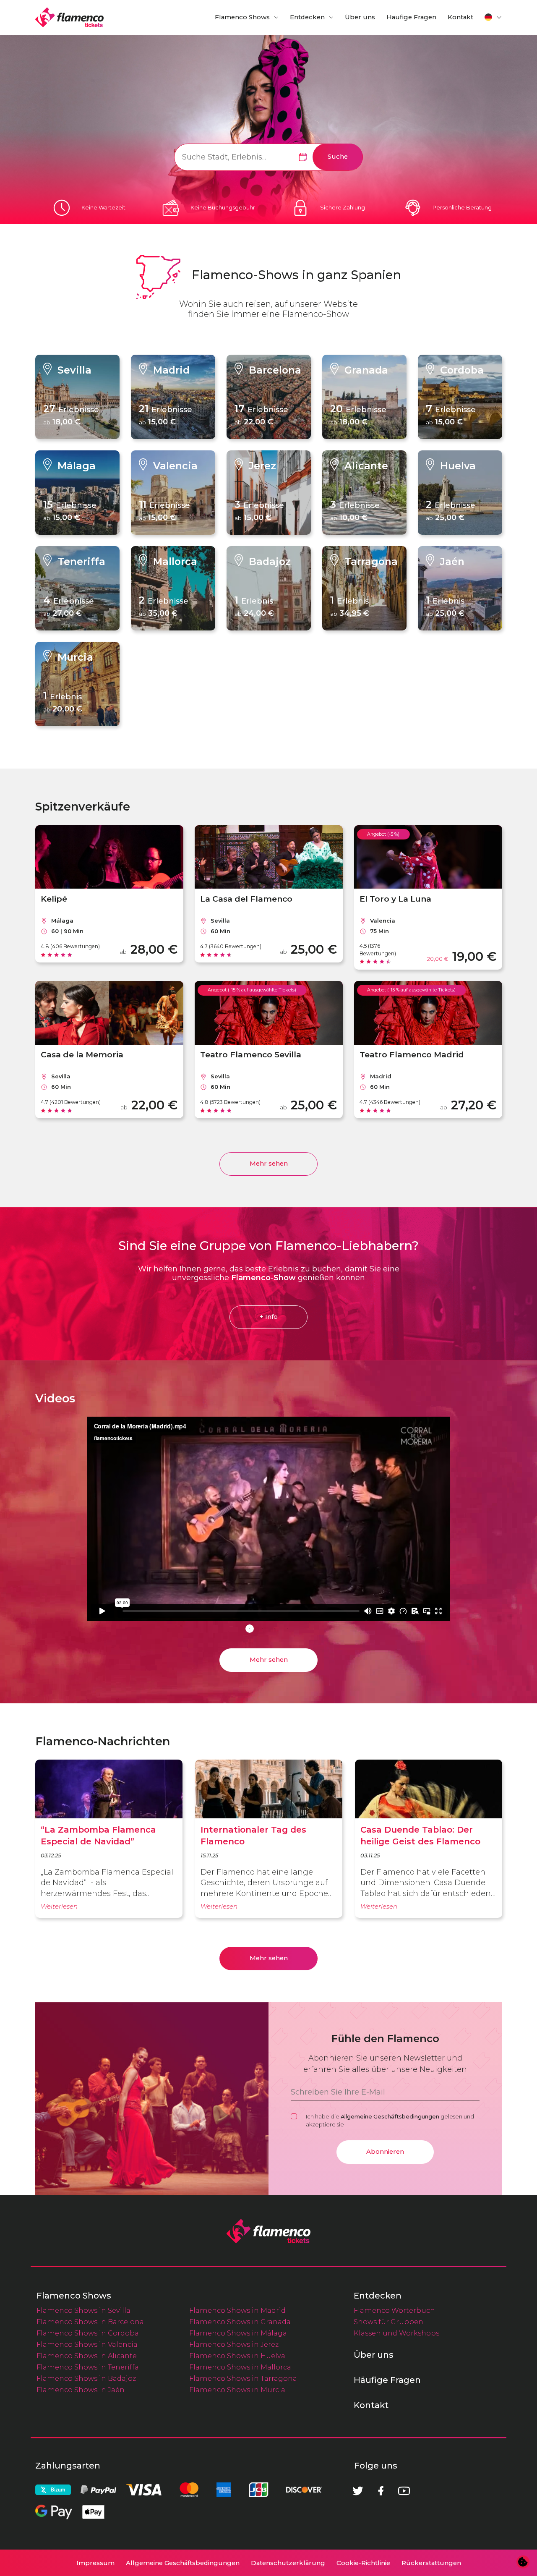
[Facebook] (381, 2491)
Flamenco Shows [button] (242, 17)
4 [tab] (287, 1629)
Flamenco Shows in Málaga (238, 2333)
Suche (338, 157)
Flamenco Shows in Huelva (237, 2356)
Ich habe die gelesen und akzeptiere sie (390, 2120)
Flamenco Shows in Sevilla (83, 2310)
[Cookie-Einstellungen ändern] (523, 2562)
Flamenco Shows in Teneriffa (88, 2367)
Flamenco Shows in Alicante (87, 2356)
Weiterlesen (59, 1907)
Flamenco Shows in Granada (240, 2322)
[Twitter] (358, 2491)
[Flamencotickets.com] (69, 17)
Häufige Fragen (411, 17)
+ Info (269, 1317)
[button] (493, 17)
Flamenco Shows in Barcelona (90, 2322)
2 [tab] (262, 1629)
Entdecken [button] (307, 17)
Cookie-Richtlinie (363, 2563)
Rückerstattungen (431, 2563)
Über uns (360, 17)
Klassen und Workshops (396, 2333)
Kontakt (460, 17)
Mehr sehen (269, 1164)
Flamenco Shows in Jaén (81, 2390)
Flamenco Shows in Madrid (237, 2310)
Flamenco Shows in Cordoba (88, 2333)
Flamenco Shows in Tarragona (243, 2378)
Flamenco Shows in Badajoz (86, 2378)
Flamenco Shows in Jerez (234, 2344)
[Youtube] (404, 2491)
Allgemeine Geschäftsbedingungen (390, 2116)
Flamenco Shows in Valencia (87, 2344)
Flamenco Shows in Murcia (237, 2390)
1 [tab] (250, 1629)
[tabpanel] (269, 1521)
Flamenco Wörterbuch (394, 2310)
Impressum (95, 2563)
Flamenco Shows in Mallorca (240, 2367)
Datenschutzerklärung (288, 2563)
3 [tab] (275, 1629)
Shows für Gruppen (388, 2322)
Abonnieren (385, 2152)
